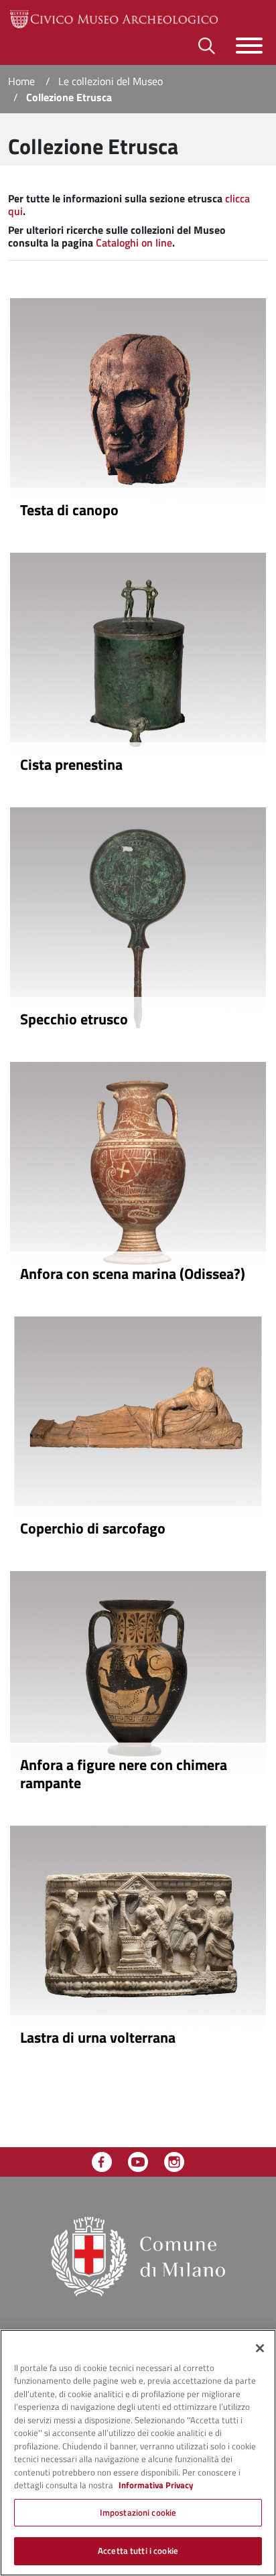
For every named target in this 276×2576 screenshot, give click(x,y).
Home (21, 81)
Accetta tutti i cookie (138, 2551)
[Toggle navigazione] (249, 46)
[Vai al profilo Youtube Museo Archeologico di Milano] (138, 2161)
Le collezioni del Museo (111, 81)
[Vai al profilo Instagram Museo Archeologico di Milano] (174, 2161)
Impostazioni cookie (138, 2512)
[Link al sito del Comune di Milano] (138, 2255)
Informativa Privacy (156, 2485)
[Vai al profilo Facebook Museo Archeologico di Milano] (102, 2161)
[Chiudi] (260, 2348)
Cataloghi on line (134, 243)
